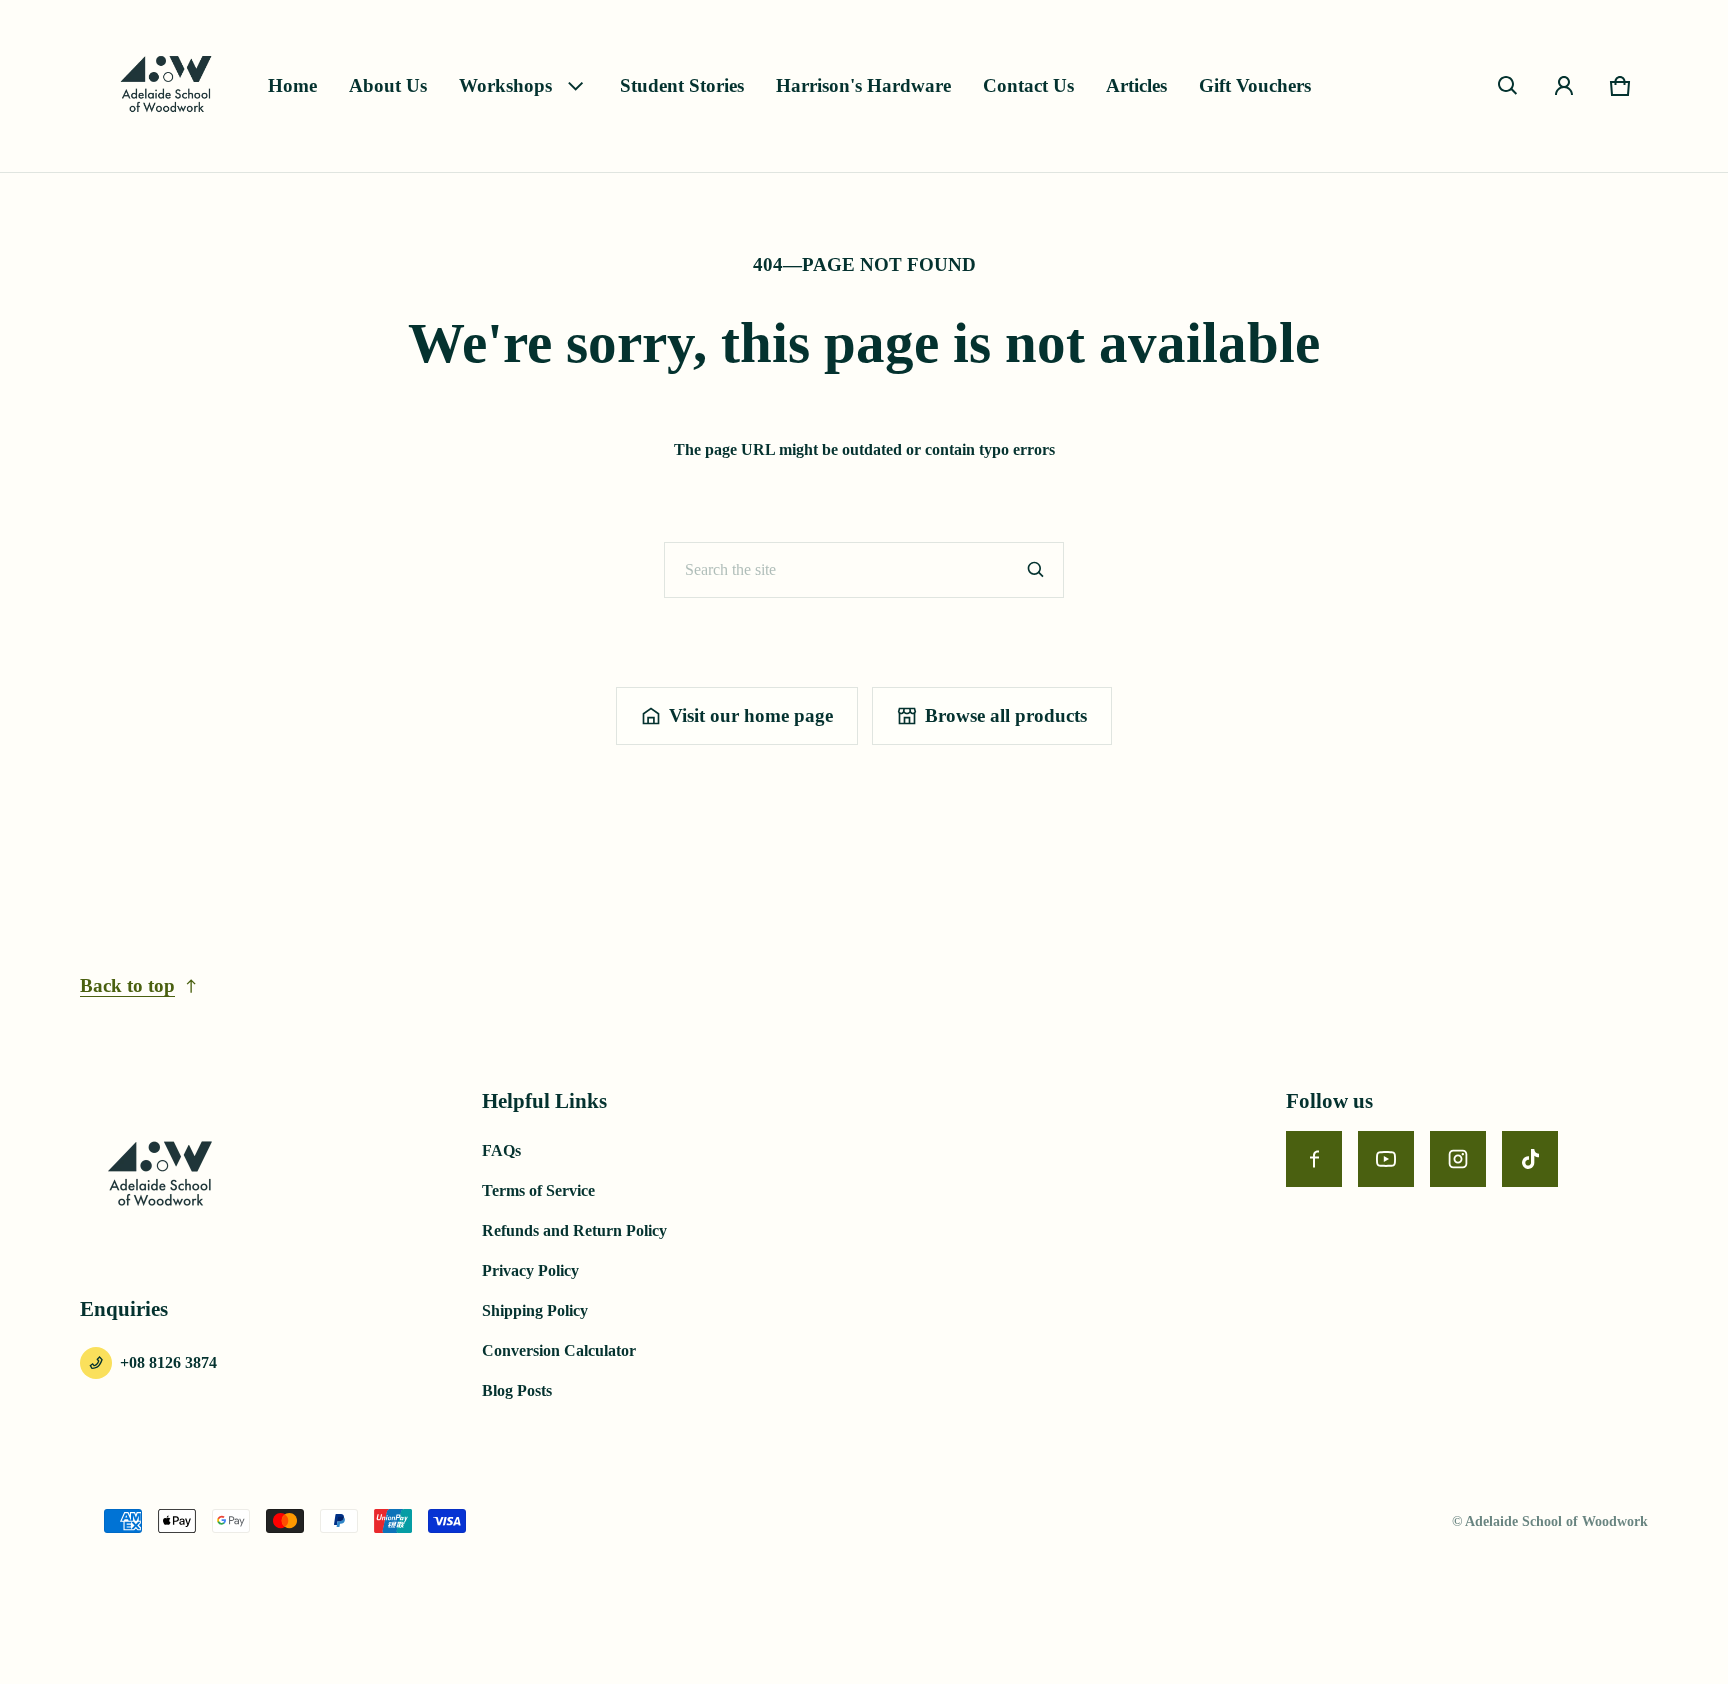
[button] (1508, 86)
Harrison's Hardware (863, 85)
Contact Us (1028, 85)
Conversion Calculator (559, 1350)
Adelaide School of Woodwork (1556, 1521)
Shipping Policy (535, 1310)
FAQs (501, 1150)
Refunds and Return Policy (574, 1230)
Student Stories (682, 85)
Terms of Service (538, 1190)
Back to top (127, 985)
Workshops (505, 85)
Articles (1136, 85)
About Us (388, 85)
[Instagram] (1458, 1159)
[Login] (1564, 86)
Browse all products (1006, 715)
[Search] (1036, 570)
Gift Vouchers (1255, 85)
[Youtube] (1386, 1159)
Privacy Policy (530, 1270)
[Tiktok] (1530, 1159)
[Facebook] (1314, 1159)
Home (292, 85)
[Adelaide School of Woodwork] (166, 86)
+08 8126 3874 (168, 1362)
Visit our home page (751, 715)
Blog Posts (517, 1390)
